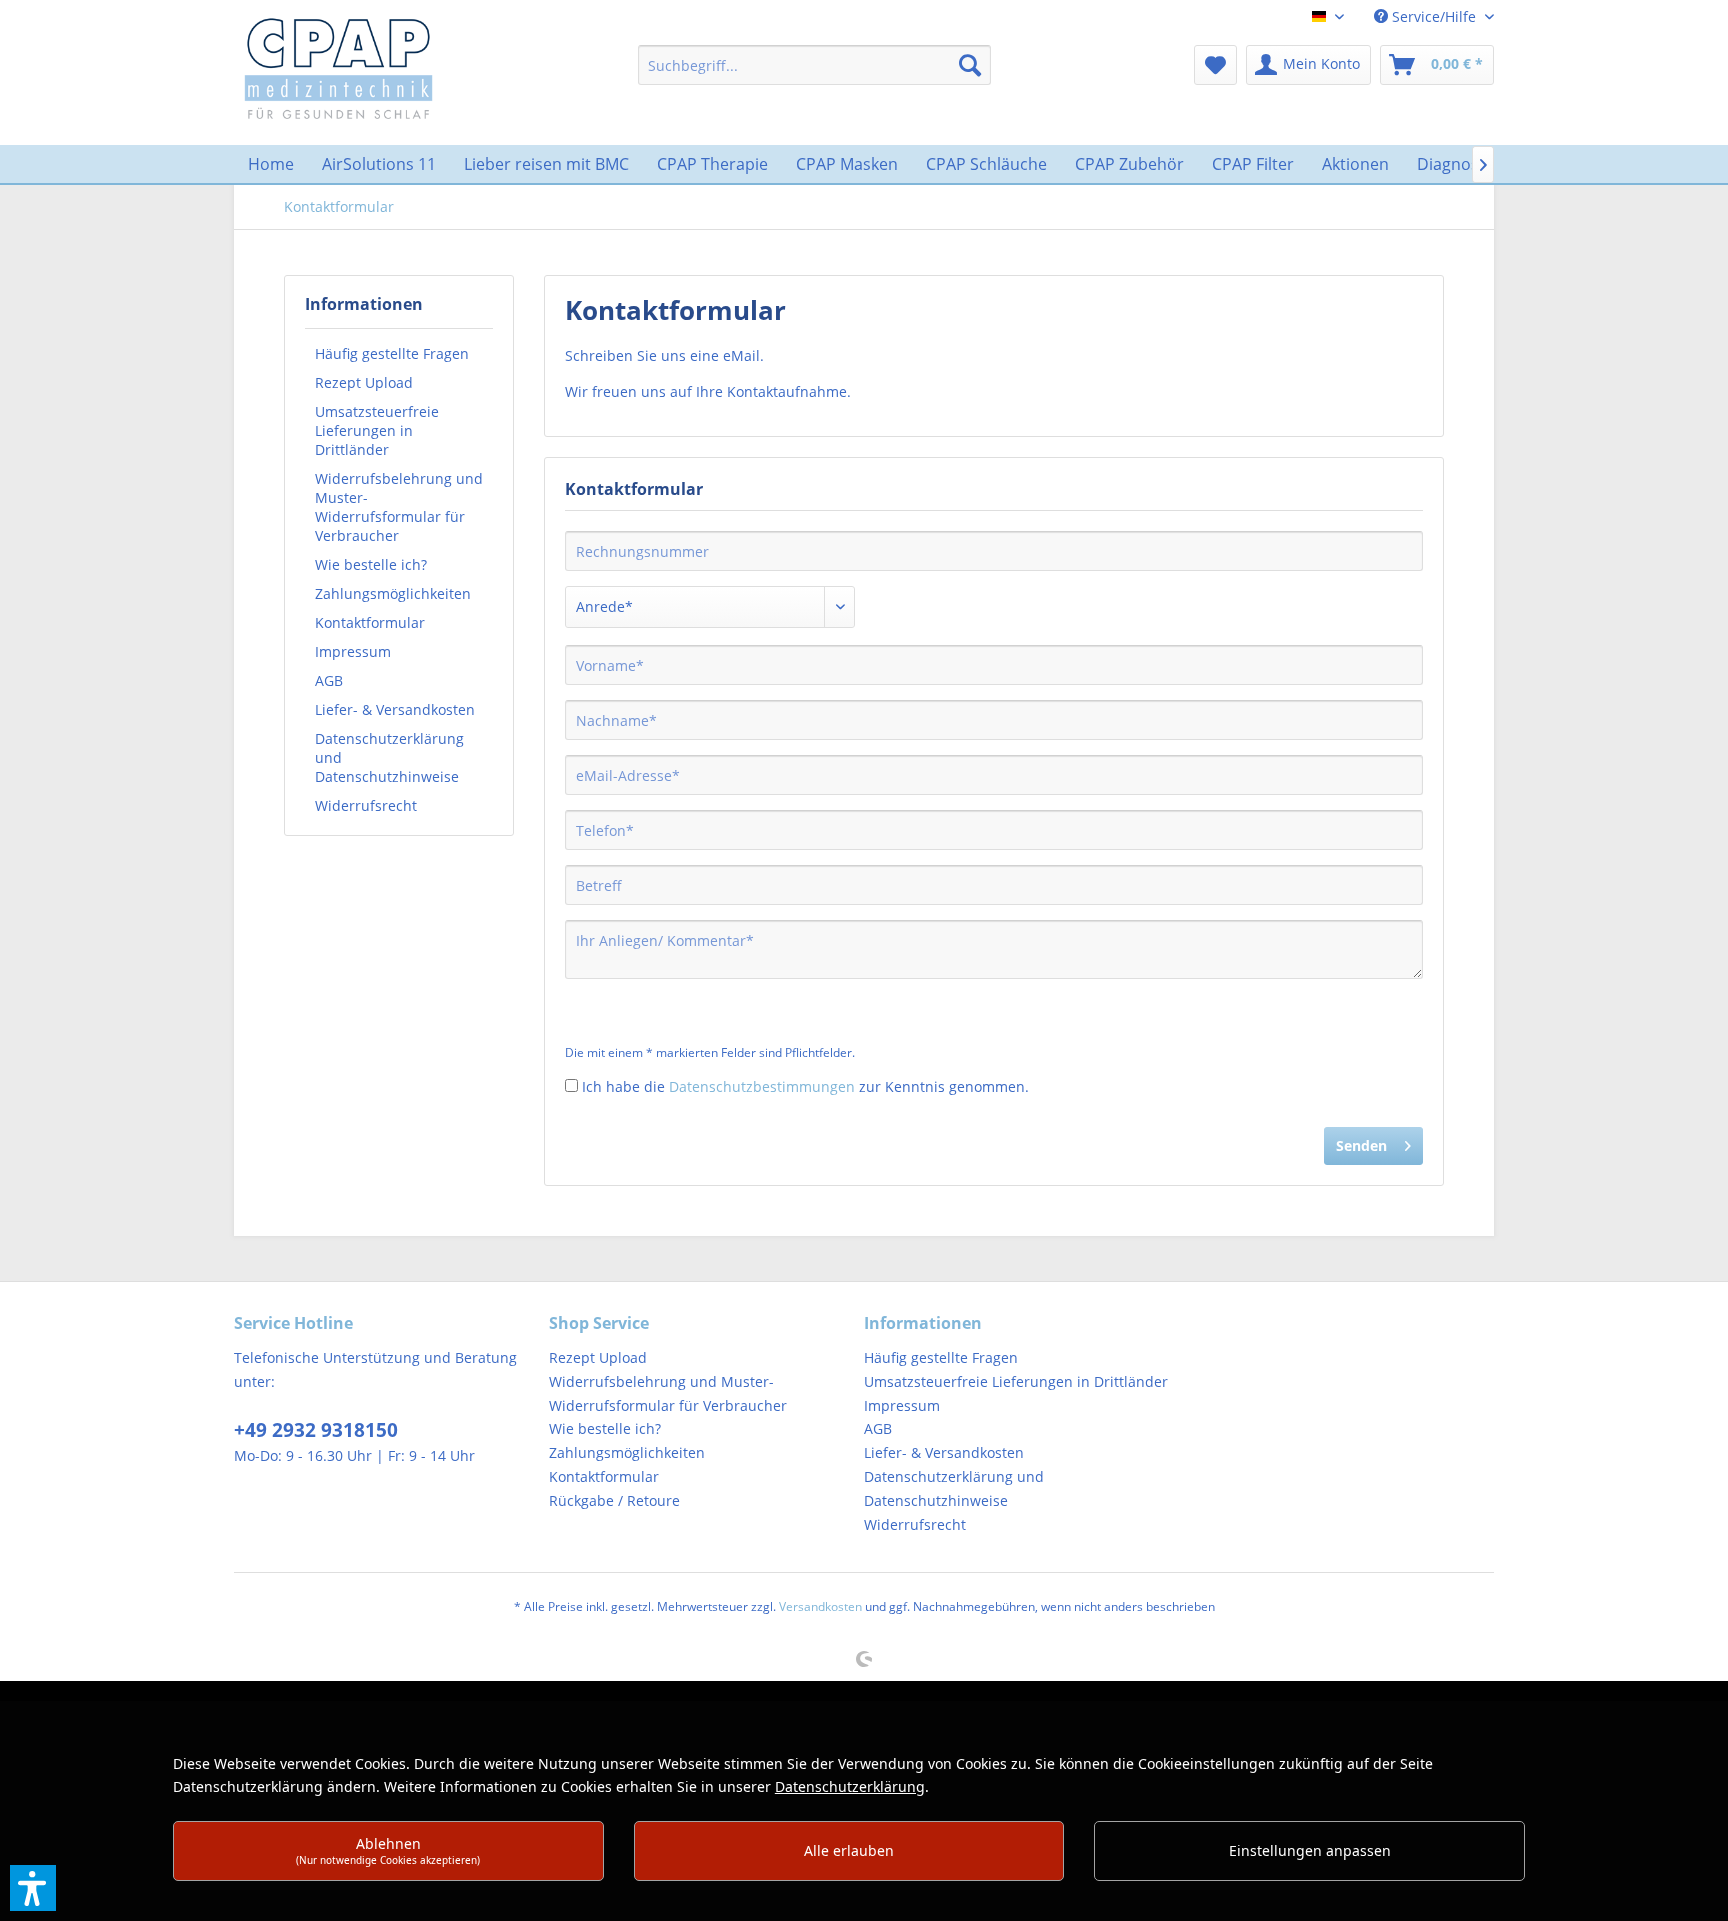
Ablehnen (388, 1850)
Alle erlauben (849, 1850)
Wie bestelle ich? (371, 564)
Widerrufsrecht (366, 805)
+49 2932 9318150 (316, 1430)
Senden (1361, 1145)
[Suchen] (970, 65)
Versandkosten (820, 1606)
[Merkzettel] (1215, 65)
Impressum (353, 651)
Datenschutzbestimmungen (762, 1086)
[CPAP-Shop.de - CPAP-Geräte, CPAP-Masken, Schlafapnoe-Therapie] (338, 67)
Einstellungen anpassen (1310, 1850)
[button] (33, 1888)
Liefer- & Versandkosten (395, 709)
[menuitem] (814, 65)
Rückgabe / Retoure (614, 1500)
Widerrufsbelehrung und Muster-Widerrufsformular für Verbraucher (399, 507)
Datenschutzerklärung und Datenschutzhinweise (389, 757)
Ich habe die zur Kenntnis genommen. (805, 1086)
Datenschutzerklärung (850, 1786)
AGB (329, 680)
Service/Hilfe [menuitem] (1434, 16)
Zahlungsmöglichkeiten (393, 593)
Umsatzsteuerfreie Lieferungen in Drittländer (377, 430)
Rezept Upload (364, 382)
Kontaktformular (370, 622)
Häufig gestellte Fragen (392, 353)
